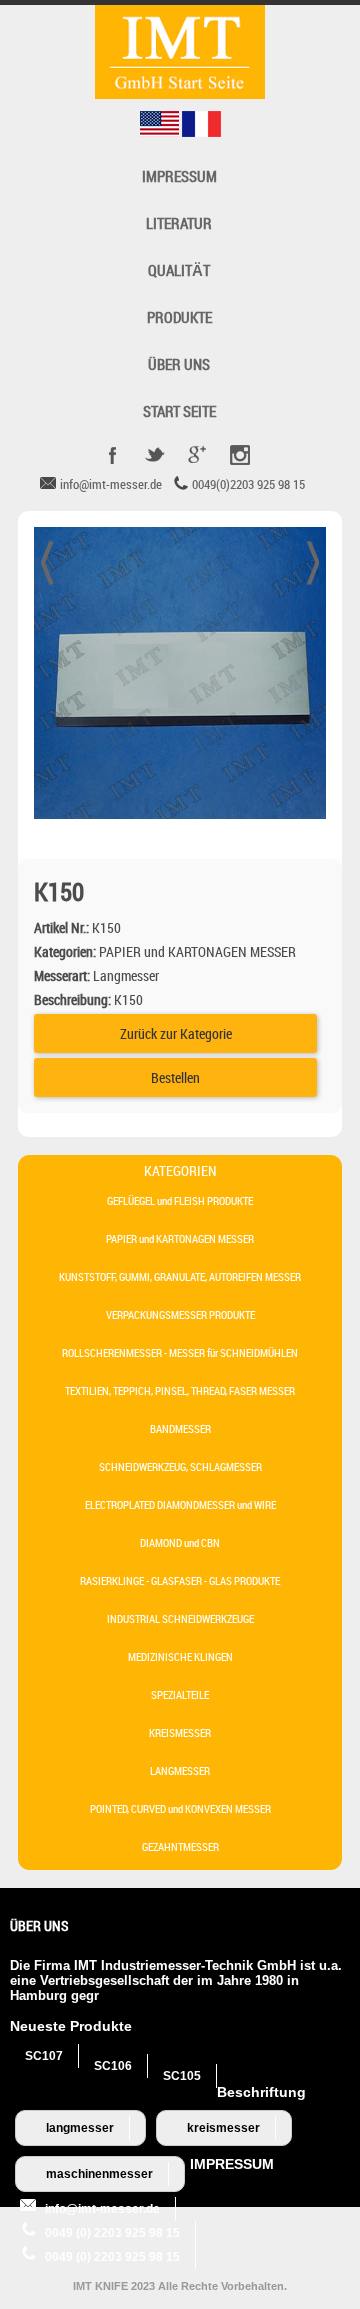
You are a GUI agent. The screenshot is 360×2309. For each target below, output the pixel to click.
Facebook (113, 455)
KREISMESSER (180, 1732)
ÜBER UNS (179, 364)
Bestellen (175, 1077)
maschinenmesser (99, 2174)
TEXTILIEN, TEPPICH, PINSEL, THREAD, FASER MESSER (180, 1390)
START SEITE (179, 411)
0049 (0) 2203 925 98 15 (112, 2233)
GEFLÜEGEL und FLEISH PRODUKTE (180, 1200)
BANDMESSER (180, 1428)
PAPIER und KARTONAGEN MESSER (180, 1238)
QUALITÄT (179, 270)
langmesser (80, 2128)
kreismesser (223, 2128)
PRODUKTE (179, 317)
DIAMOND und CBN (180, 1542)
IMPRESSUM (179, 176)
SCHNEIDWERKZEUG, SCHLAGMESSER (180, 1466)
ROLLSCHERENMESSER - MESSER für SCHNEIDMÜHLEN (180, 1352)
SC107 (44, 2056)
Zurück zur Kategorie (176, 1033)
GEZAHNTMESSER (180, 1846)
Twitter (155, 455)
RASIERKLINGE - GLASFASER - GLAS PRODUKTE (180, 1580)
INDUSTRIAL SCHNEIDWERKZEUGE (180, 1618)
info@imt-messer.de (102, 2209)
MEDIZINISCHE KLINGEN (180, 1656)
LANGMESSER (180, 1770)
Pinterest (239, 455)
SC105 (182, 2076)
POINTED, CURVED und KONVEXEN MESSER (180, 1808)
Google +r (197, 455)
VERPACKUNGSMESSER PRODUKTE (180, 1314)
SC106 (113, 2066)
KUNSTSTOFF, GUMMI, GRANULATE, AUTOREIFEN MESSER (180, 1276)
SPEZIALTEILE (180, 1694)
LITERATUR (179, 223)
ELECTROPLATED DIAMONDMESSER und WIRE (180, 1504)
